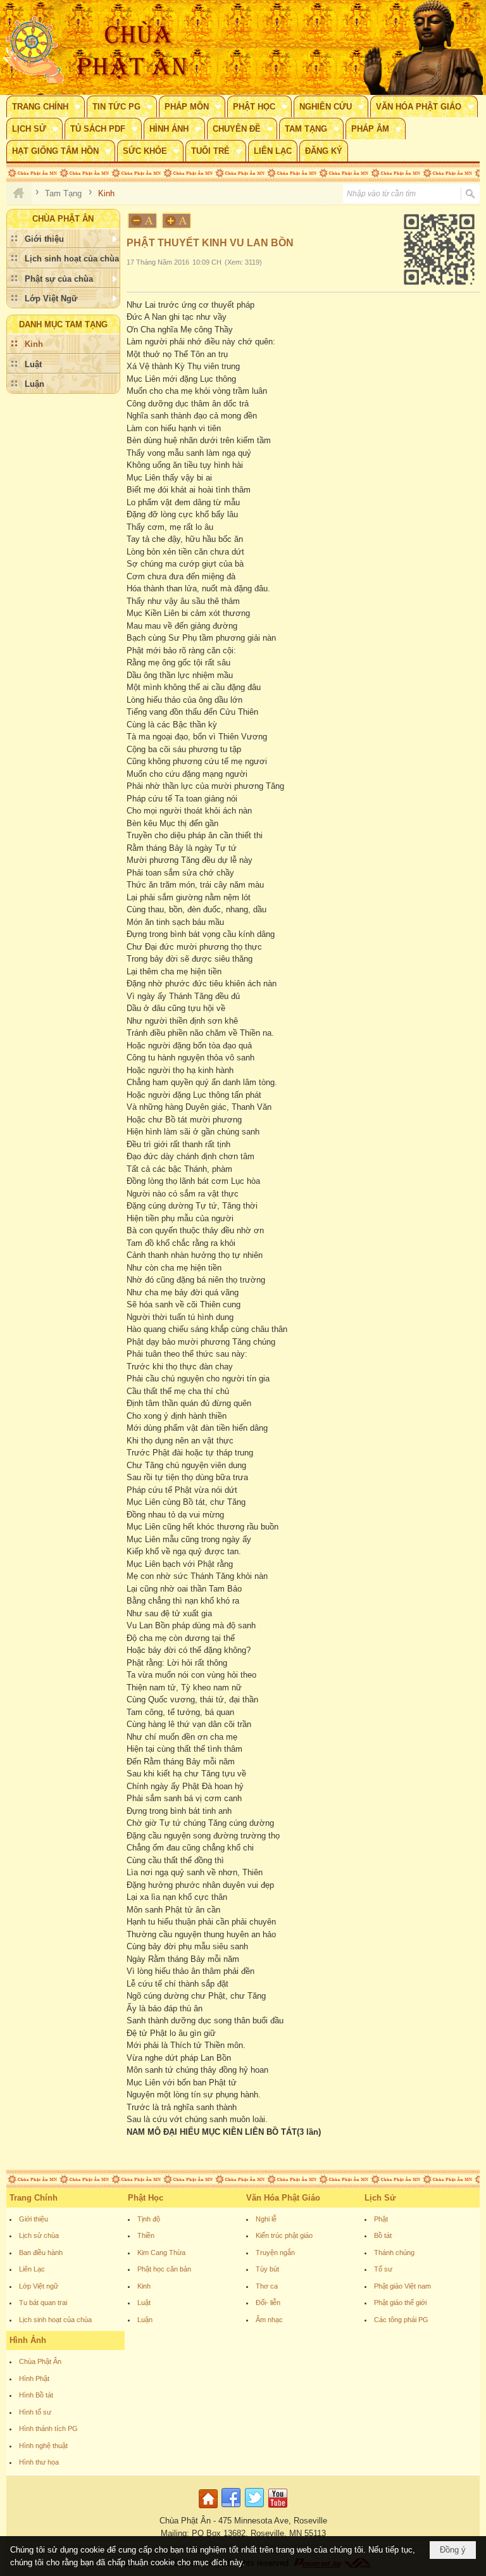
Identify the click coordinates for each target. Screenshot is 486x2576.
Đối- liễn (268, 2303)
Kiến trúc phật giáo (284, 2235)
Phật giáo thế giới (400, 2303)
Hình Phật (34, 2378)
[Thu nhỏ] (142, 221)
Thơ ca (267, 2286)
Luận (145, 2320)
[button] (46, 106)
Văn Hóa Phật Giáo (283, 2198)
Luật (144, 2303)
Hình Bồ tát (36, 2395)
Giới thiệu (34, 2219)
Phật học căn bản (164, 2269)
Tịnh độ (149, 2219)
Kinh (144, 2286)
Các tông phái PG (401, 2320)
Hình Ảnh (28, 2340)
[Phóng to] (177, 221)
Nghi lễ (266, 2219)
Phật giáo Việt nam (402, 2286)
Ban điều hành (41, 2252)
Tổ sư (383, 2269)
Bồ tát (383, 2235)
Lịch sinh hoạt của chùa (55, 2320)
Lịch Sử (380, 2198)
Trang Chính (34, 2198)
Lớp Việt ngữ (39, 2286)
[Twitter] (254, 2509)
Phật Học (146, 2198)
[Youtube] (278, 2509)
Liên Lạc (32, 2269)
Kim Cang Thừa (161, 2252)
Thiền (146, 2235)
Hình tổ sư (35, 2412)
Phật (381, 2219)
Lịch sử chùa (39, 2235)
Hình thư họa (39, 2462)
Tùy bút (267, 2269)
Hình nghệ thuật (43, 2446)
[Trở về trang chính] (210, 2509)
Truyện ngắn (275, 2252)
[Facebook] (231, 2509)
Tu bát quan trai (43, 2303)
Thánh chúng (394, 2252)
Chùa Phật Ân (40, 2361)
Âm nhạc (269, 2320)
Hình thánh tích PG (48, 2428)
